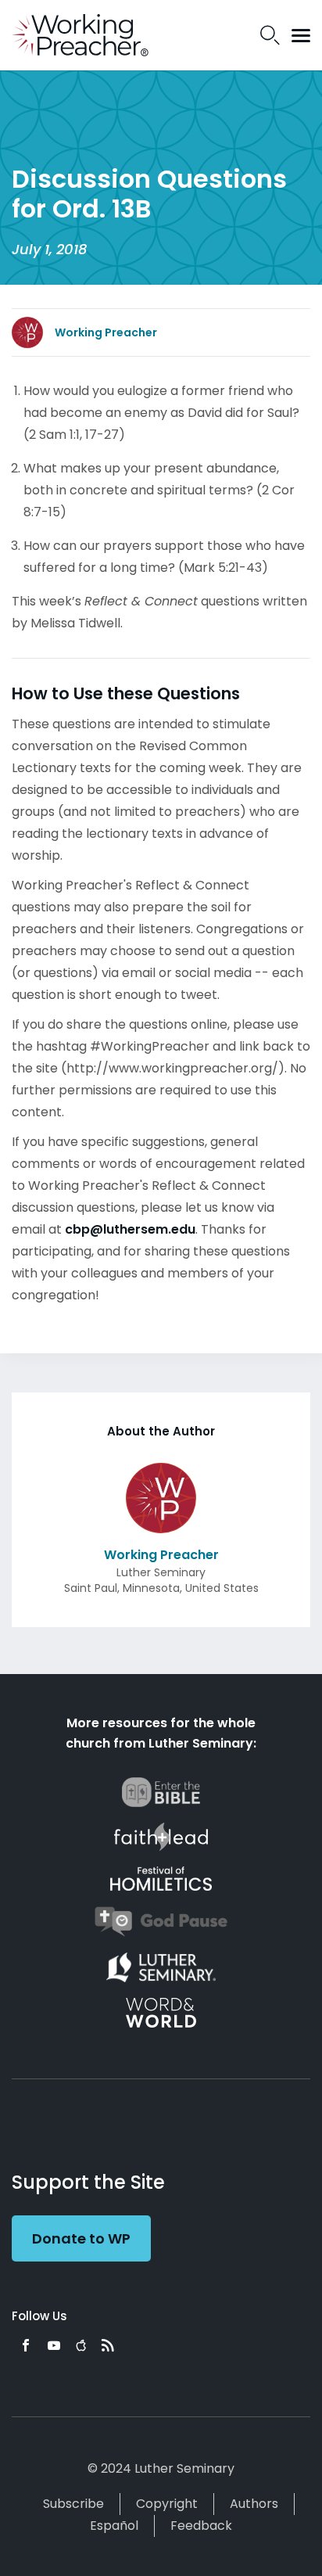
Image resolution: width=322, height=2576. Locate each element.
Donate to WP (81, 2238)
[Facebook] (26, 2345)
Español (114, 2526)
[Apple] (81, 2345)
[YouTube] (54, 2345)
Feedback (201, 2526)
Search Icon (270, 35)
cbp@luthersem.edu (130, 1229)
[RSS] (108, 2345)
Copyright (167, 2504)
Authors (254, 2504)
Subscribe (73, 2504)
